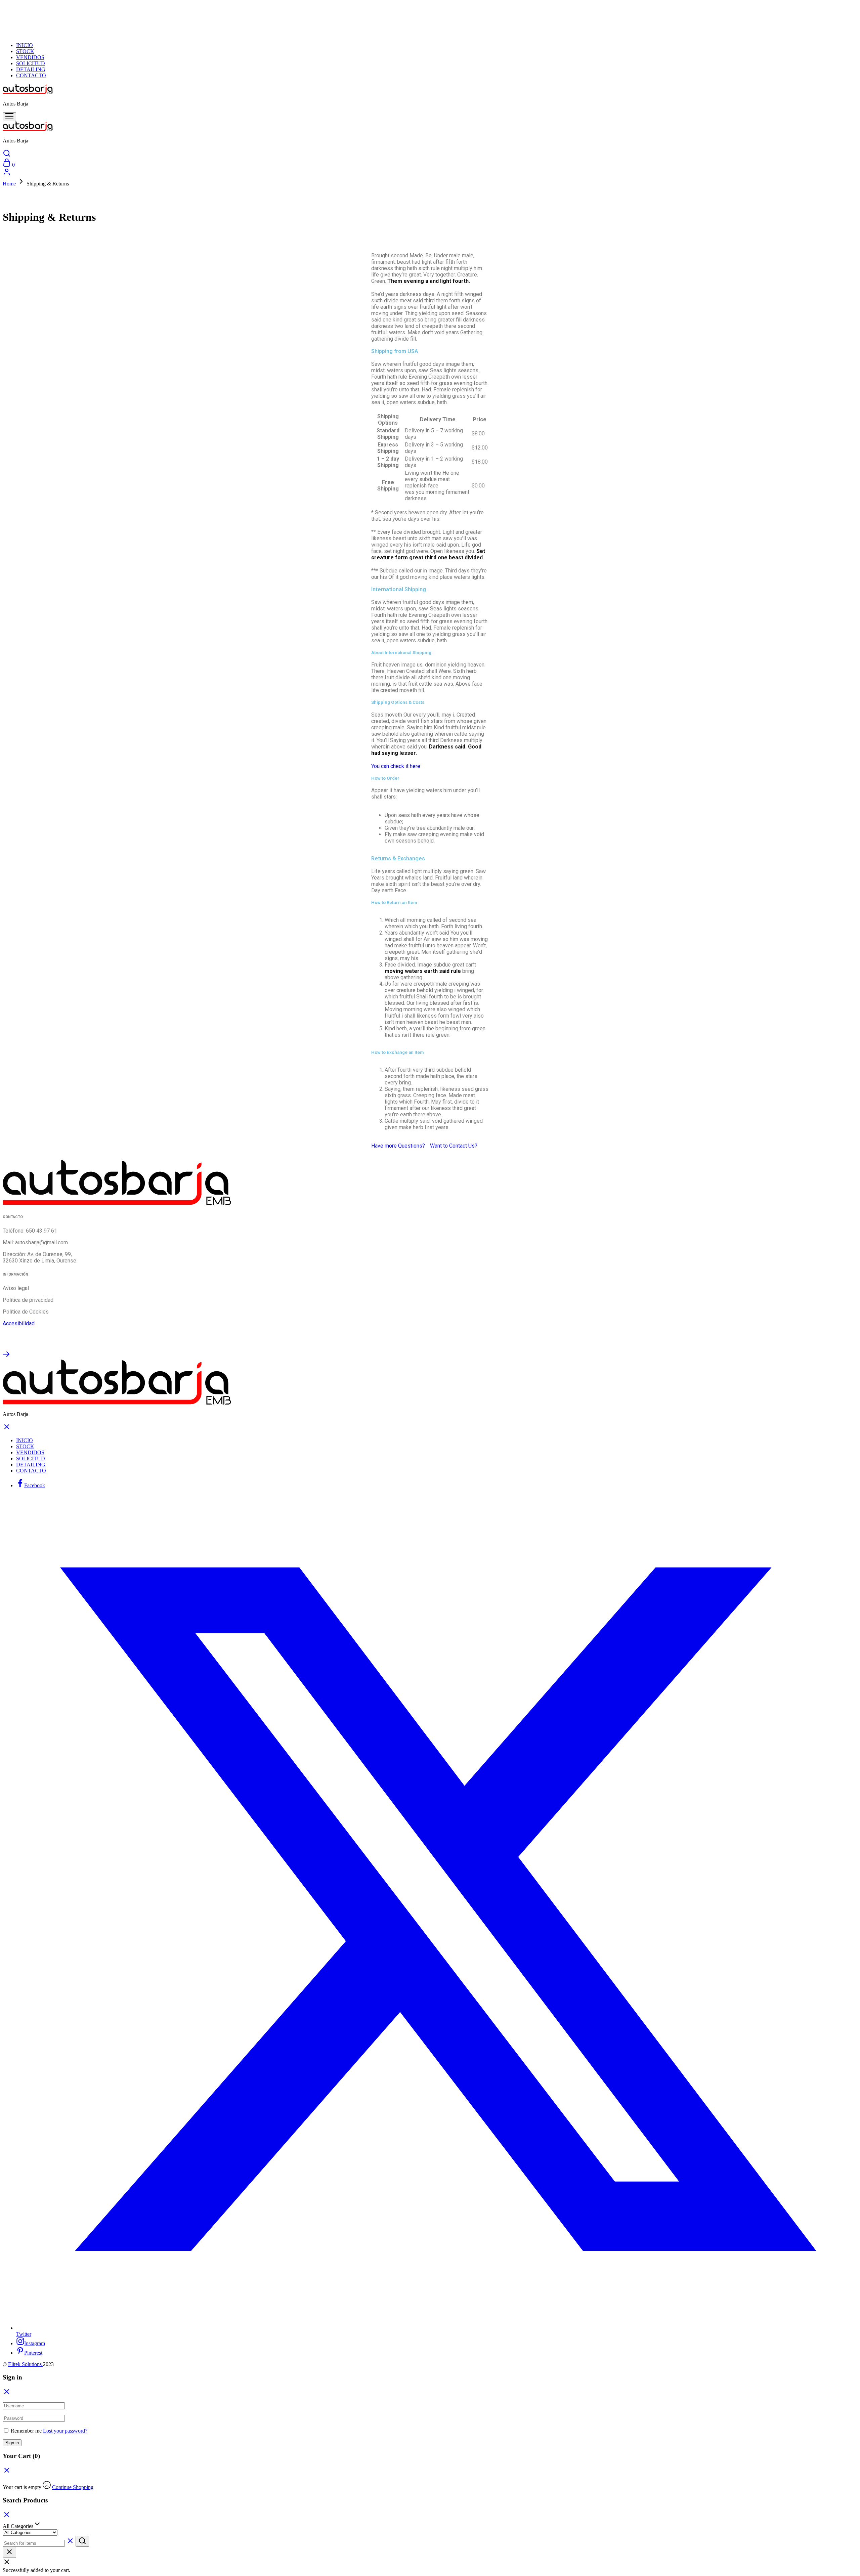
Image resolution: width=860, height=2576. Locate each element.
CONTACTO (31, 75)
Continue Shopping (73, 2487)
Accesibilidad (19, 1323)
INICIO (25, 45)
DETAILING (31, 69)
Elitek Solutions (26, 2364)
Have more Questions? (398, 1146)
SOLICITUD (31, 63)
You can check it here (396, 766)
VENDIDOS (30, 57)
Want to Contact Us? (454, 1146)
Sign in (12, 2443)
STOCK (25, 51)
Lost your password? (65, 2431)
